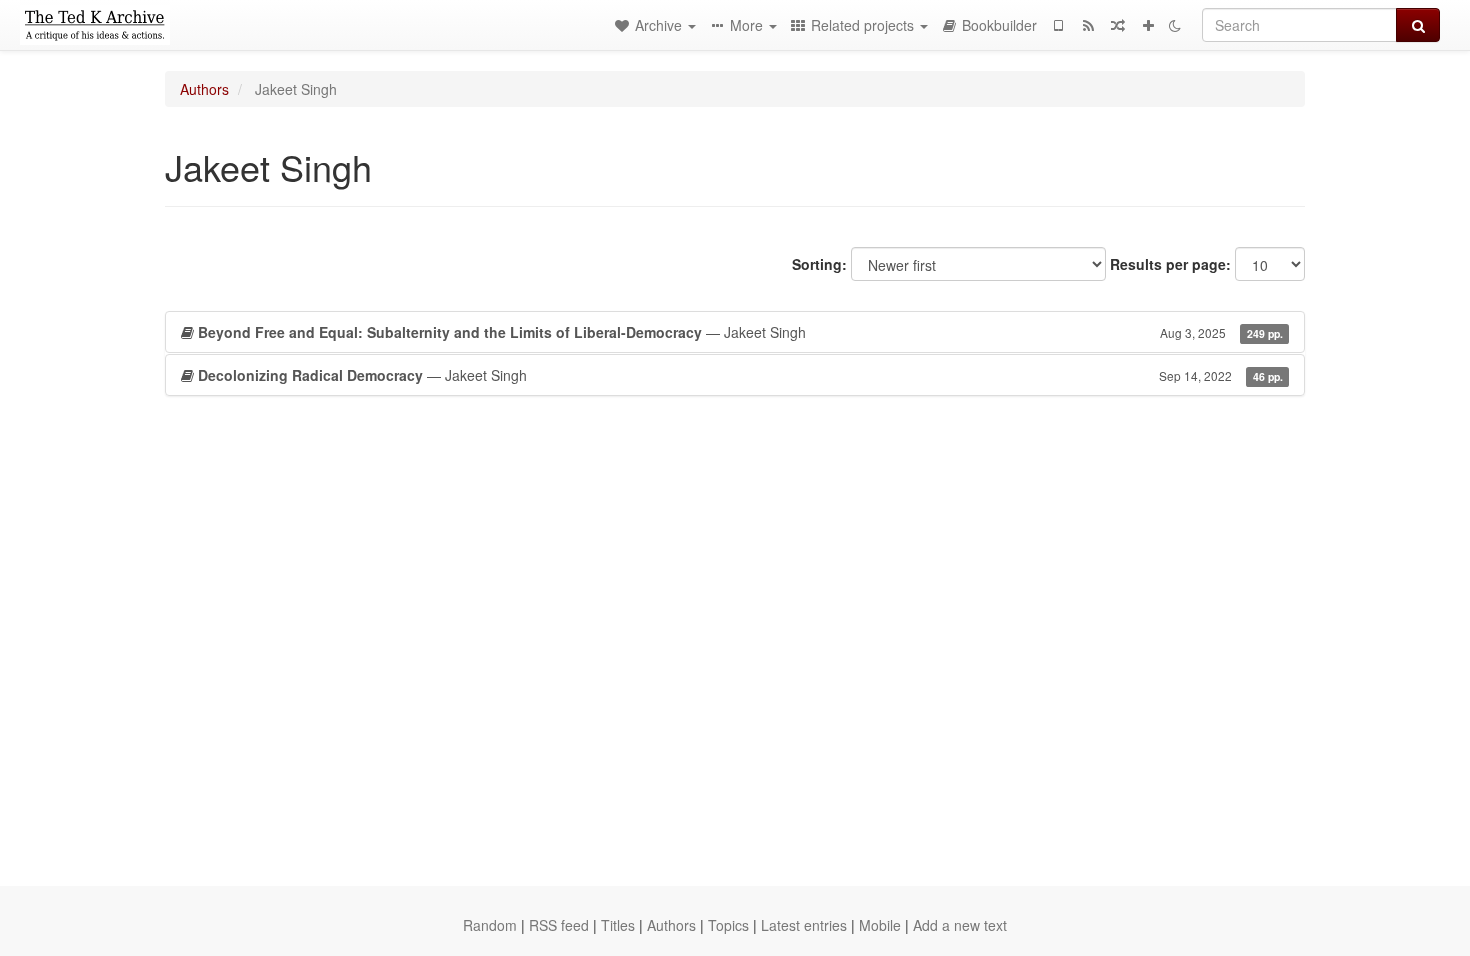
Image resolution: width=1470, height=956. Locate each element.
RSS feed (559, 925)
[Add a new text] (1148, 25)
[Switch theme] (1175, 25)
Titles (618, 925)
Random (490, 925)
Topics (728, 925)
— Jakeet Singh (740, 332)
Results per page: (1170, 264)
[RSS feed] (1088, 25)
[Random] (1118, 25)
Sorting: (819, 264)
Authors (204, 89)
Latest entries (804, 925)
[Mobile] (1058, 25)
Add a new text (960, 925)
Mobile (880, 925)
